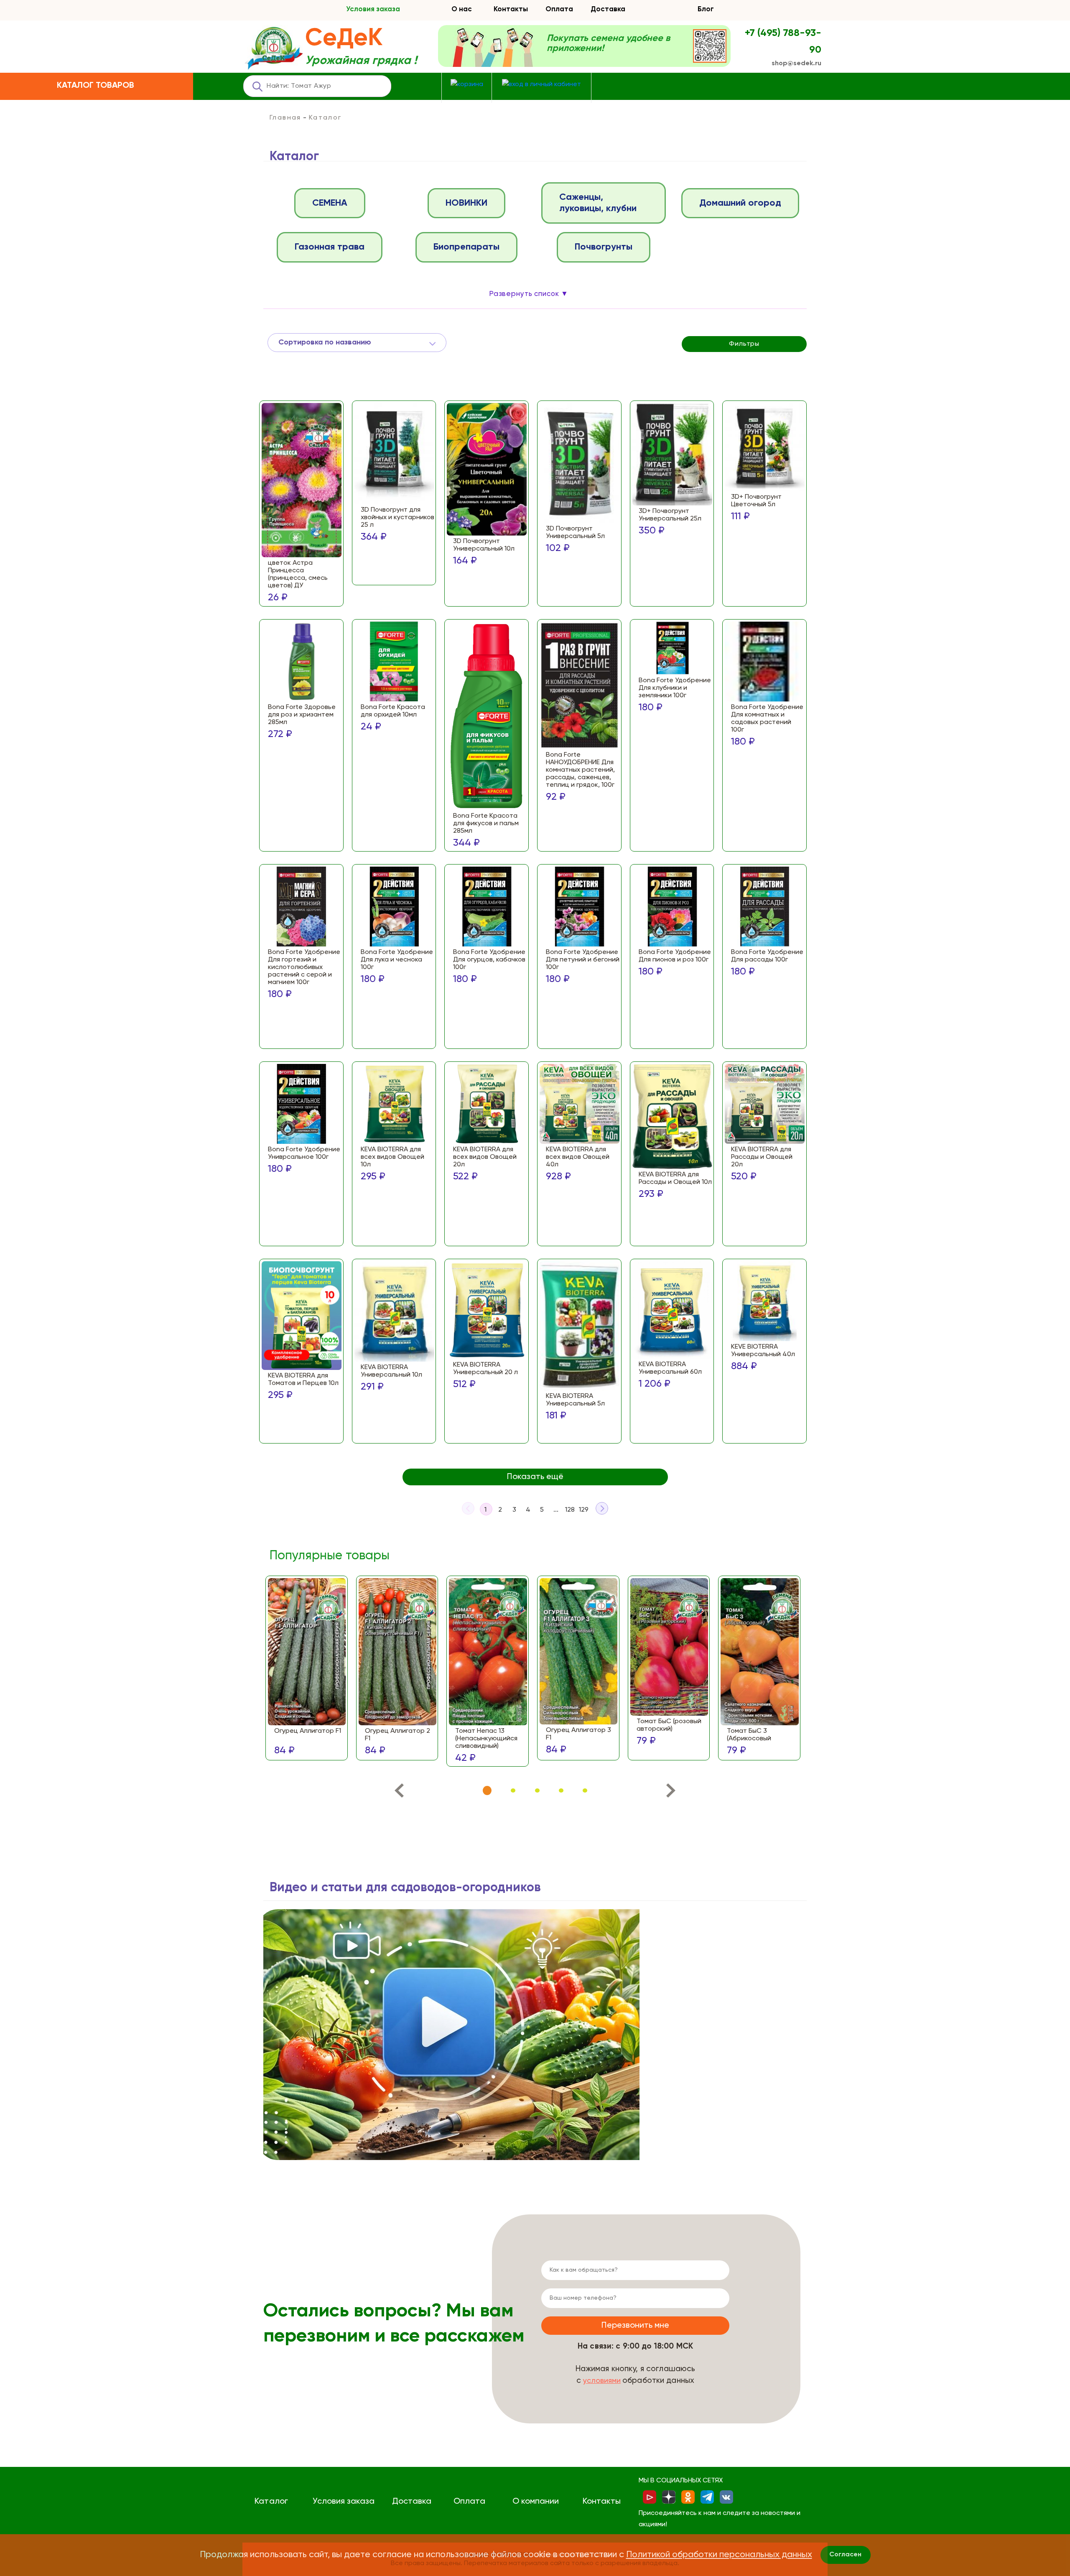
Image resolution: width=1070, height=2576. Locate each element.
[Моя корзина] (467, 85)
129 (584, 1510)
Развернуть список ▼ (529, 294)
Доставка (608, 9)
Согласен (845, 2555)
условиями (602, 2381)
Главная (285, 118)
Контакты (511, 9)
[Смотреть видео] (451, 2035)
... (556, 1510)
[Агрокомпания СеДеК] (274, 49)
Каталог (271, 2502)
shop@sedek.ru (796, 64)
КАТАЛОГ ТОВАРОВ (96, 86)
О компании (536, 2502)
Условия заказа (373, 9)
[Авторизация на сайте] (541, 85)
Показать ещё (535, 1477)
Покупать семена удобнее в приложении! (608, 43)
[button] (487, 1791)
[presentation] (399, 1792)
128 (570, 1510)
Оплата (559, 9)
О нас (462, 9)
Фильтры (744, 344)
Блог (706, 9)
